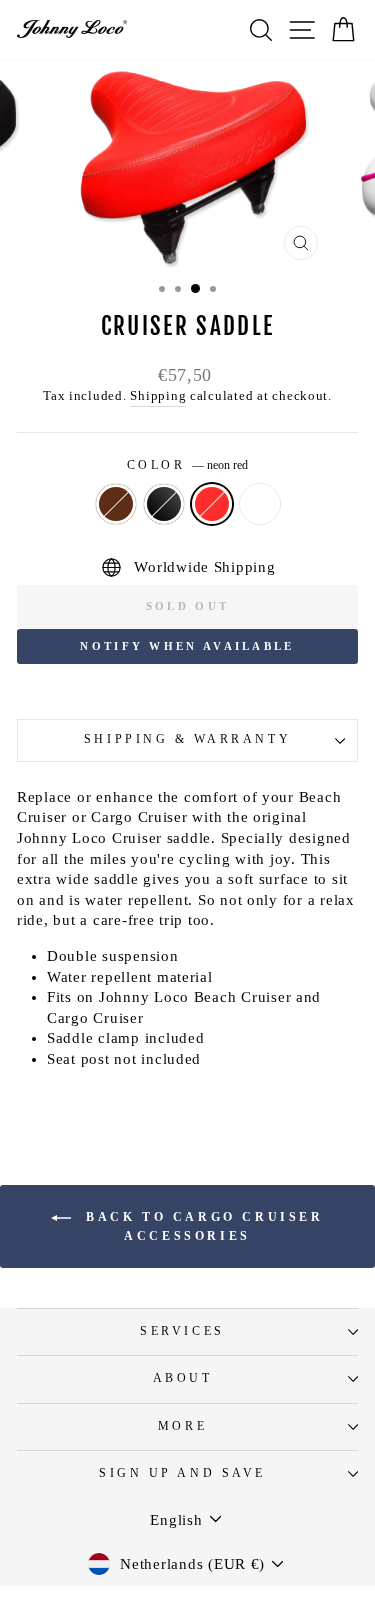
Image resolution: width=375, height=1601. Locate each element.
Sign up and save (182, 1473)
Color (187, 465)
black (164, 504)
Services (182, 1331)
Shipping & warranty (187, 739)
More (182, 1426)
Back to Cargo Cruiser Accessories (201, 1225)
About (183, 1378)
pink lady (260, 504)
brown (116, 504)
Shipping (158, 396)
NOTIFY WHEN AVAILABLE (187, 646)
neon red (212, 504)
